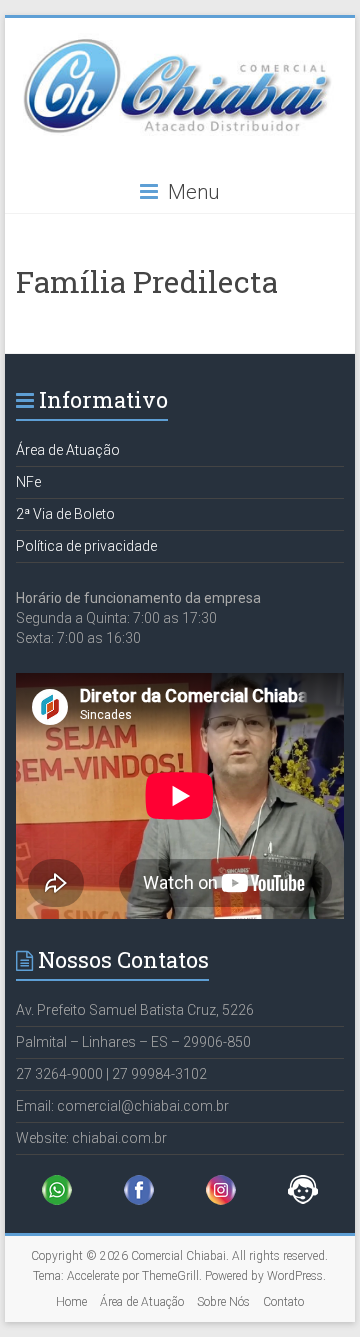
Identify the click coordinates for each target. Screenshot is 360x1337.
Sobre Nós (223, 1302)
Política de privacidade (86, 546)
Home (71, 1302)
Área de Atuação (68, 450)
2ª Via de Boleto (65, 514)
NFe (28, 482)
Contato (283, 1302)
